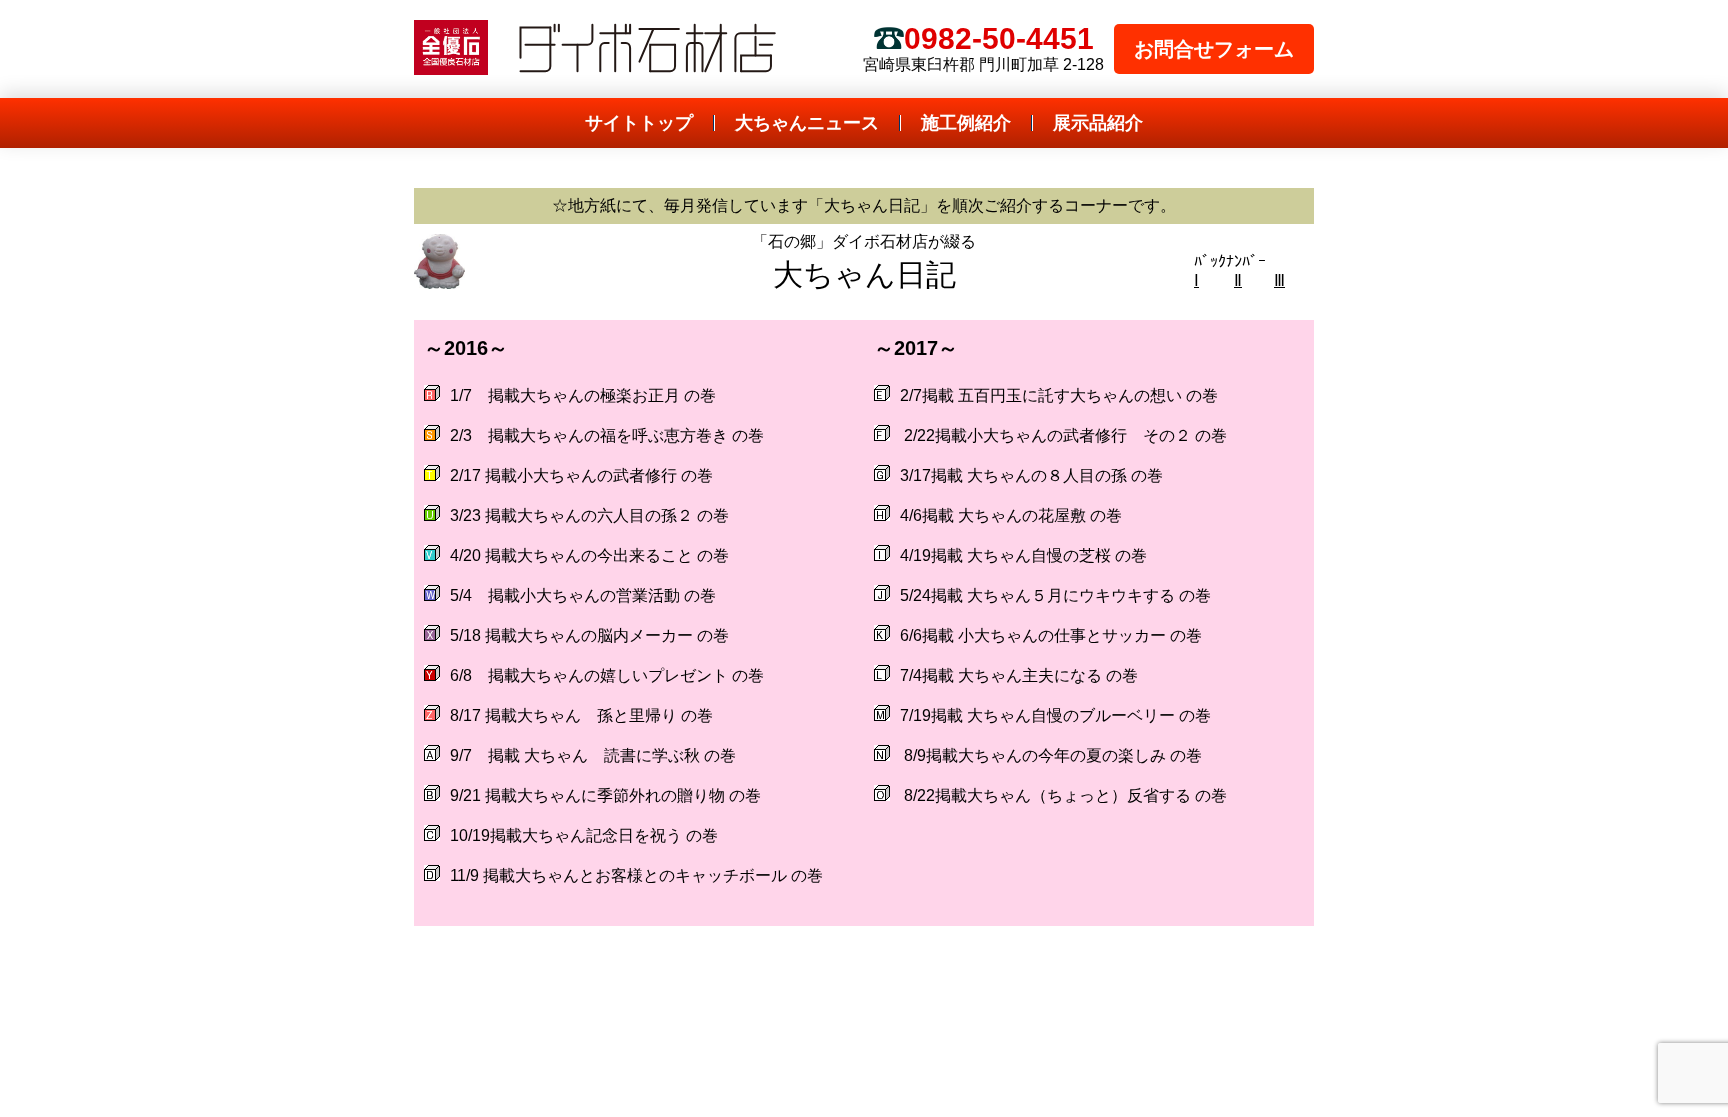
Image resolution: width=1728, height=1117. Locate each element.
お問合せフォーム (1214, 49)
